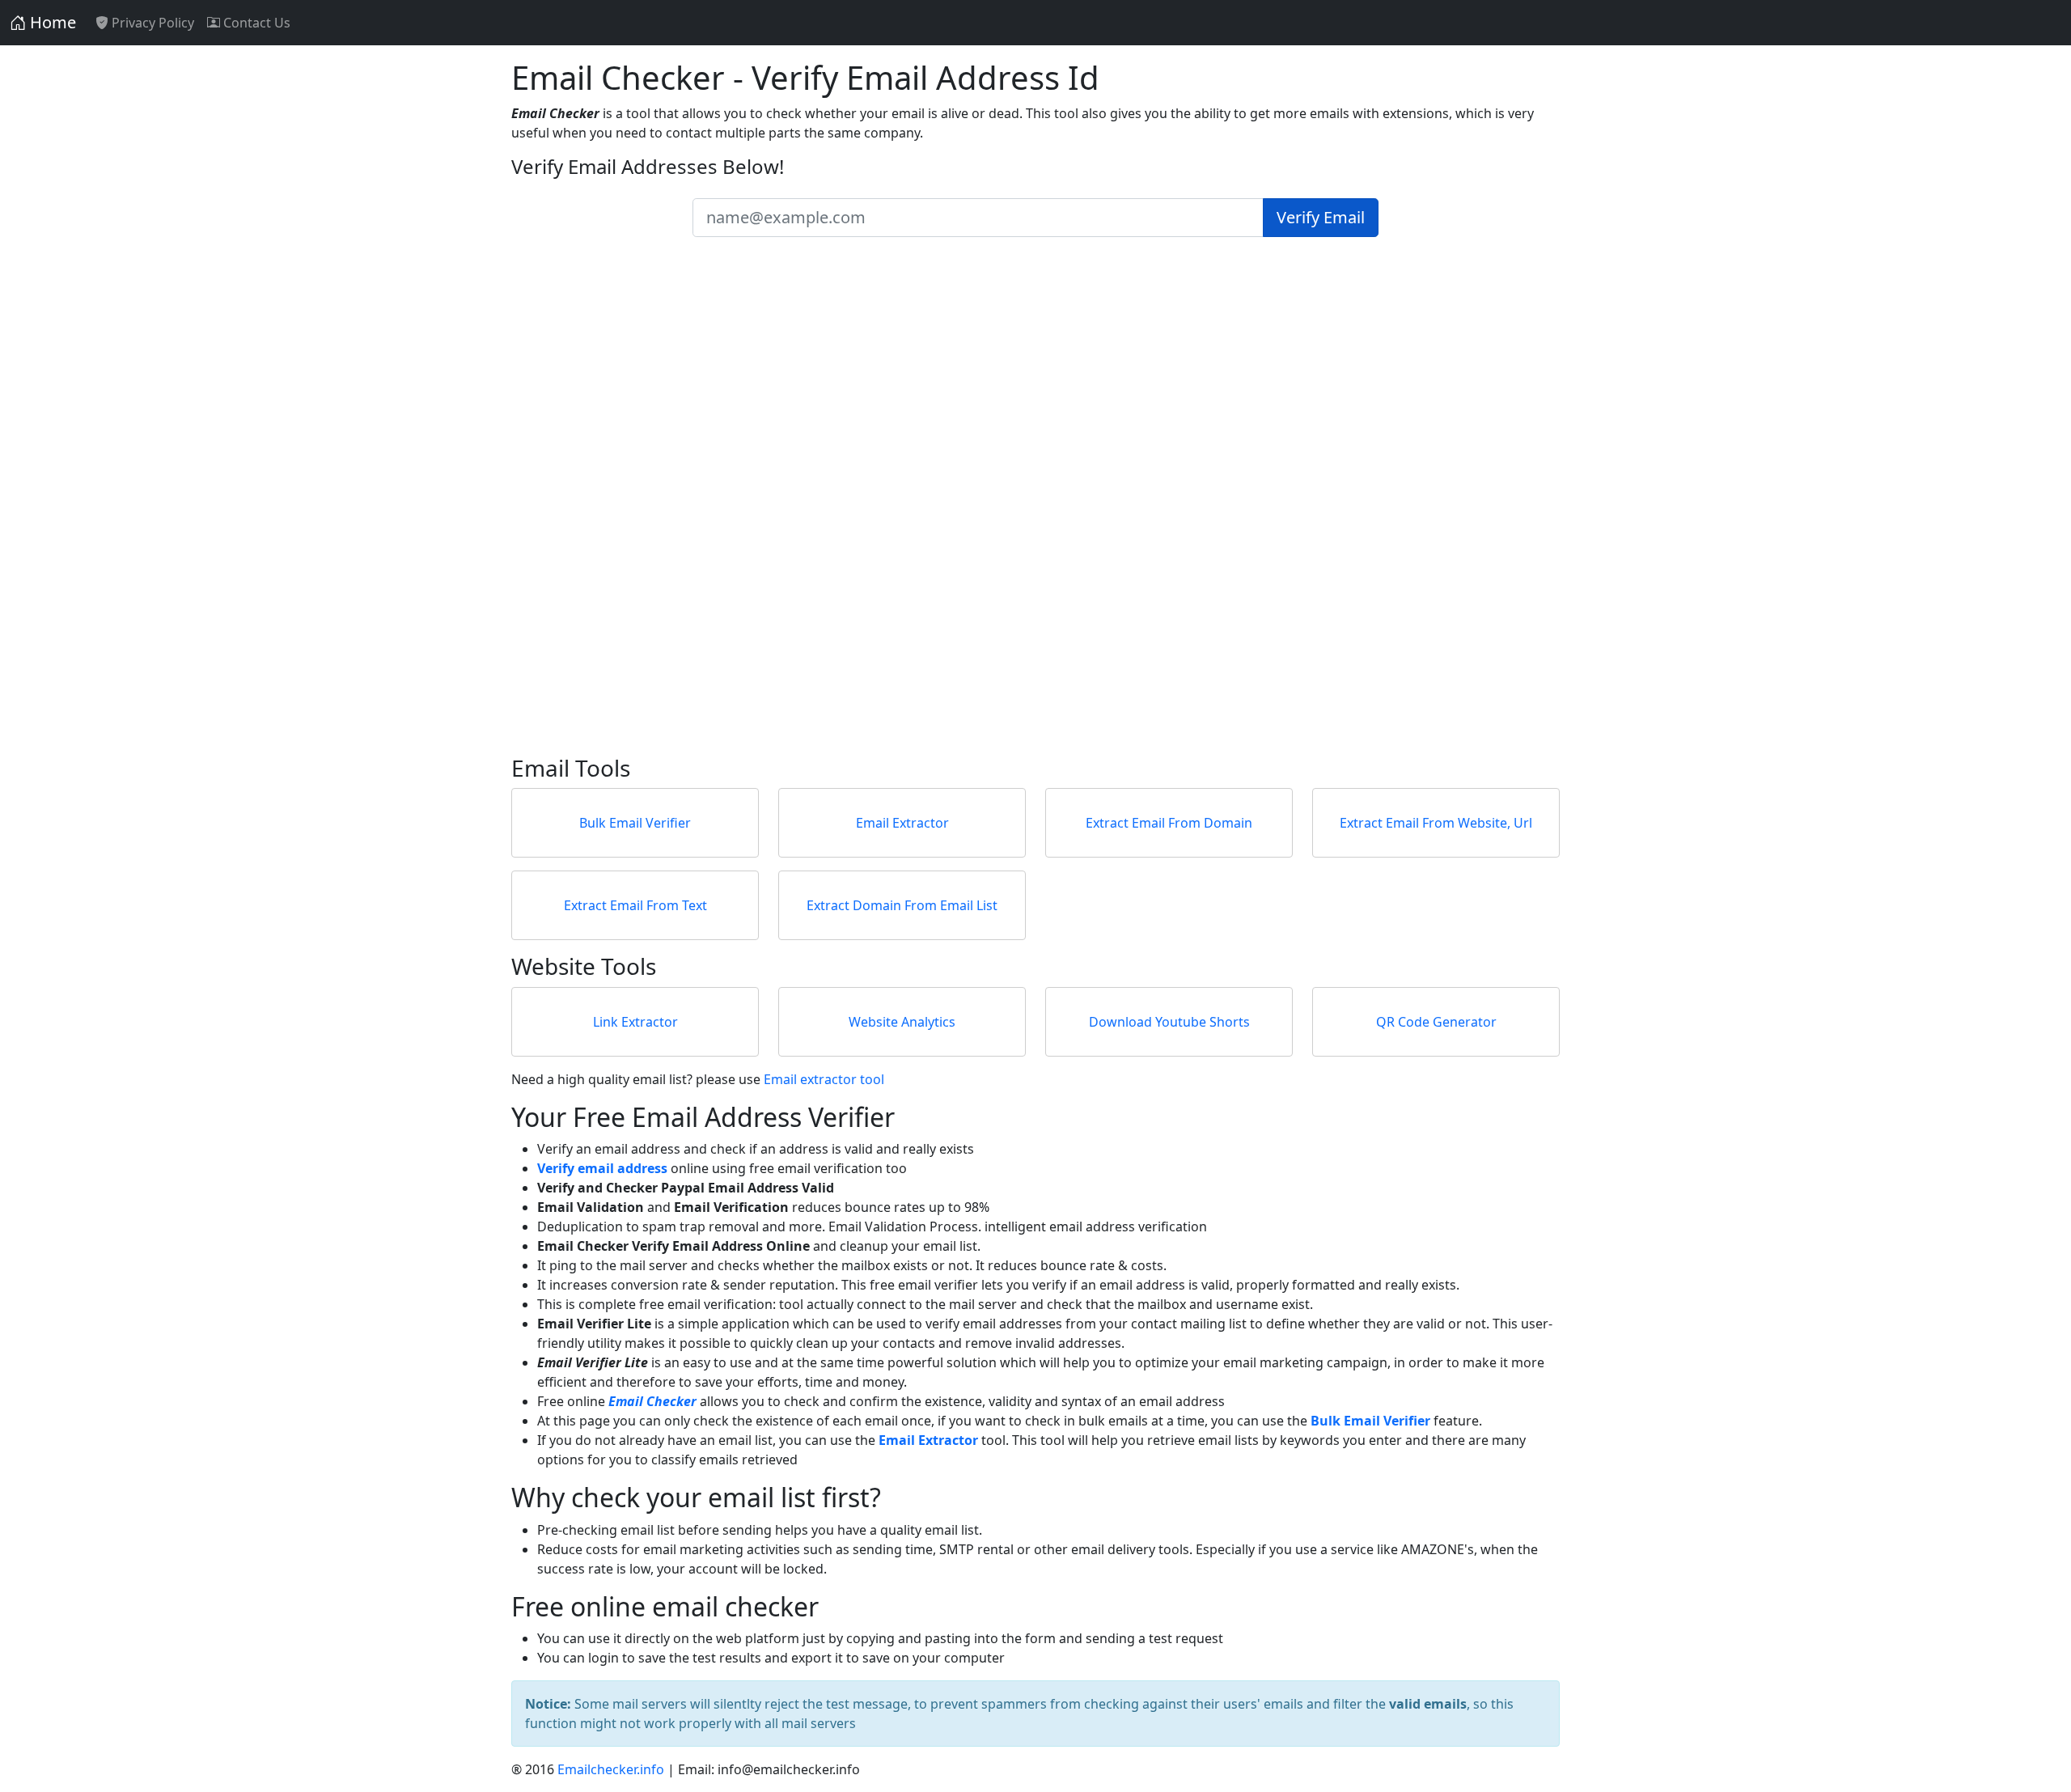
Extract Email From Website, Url (1436, 823)
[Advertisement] (997, 512)
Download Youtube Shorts (1169, 1022)
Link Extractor (635, 1022)
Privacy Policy (151, 23)
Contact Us (255, 23)
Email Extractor (902, 823)
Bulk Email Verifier (635, 823)
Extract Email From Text (635, 905)
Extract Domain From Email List (902, 905)
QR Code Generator (1436, 1022)
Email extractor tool (824, 1079)
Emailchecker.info (611, 1769)
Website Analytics (902, 1022)
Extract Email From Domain (1169, 823)
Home (51, 22)
